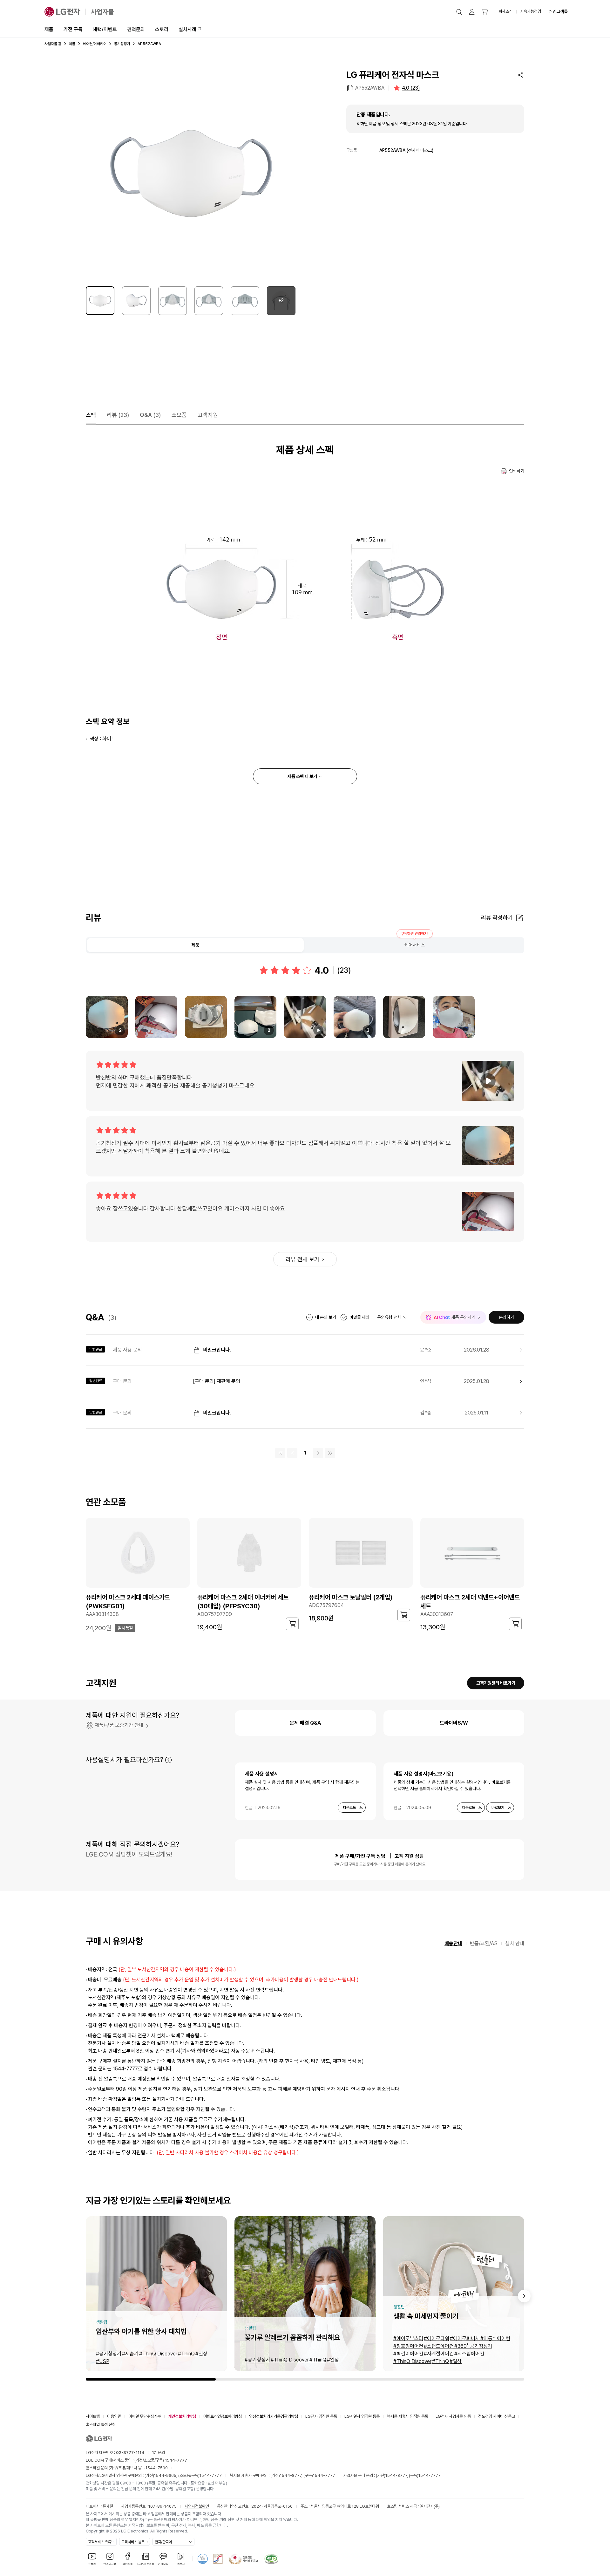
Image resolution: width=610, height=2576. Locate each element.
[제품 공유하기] (521, 75)
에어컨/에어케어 (95, 44)
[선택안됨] (136, 301)
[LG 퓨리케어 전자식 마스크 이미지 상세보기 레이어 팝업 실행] (191, 174)
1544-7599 (157, 2468)
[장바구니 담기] (292, 1624)
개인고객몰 (558, 11)
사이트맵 (93, 2416)
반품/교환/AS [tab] (484, 1943)
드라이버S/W (454, 1723)
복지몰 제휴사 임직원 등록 (408, 2416)
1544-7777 (211, 2475)
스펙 (91, 415)
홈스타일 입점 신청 (101, 2425)
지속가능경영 (531, 11)
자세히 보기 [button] (168, 1760)
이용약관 (114, 2416)
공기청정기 (122, 44)
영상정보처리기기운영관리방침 (274, 2416)
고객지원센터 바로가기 (496, 1683)
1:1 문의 (159, 2453)
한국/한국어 (163, 2542)
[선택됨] (100, 301)
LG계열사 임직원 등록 (362, 2416)
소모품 (179, 415)
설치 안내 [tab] (515, 1943)
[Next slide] (524, 2296)
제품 (49, 29)
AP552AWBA (370, 88)
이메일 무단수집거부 (145, 2416)
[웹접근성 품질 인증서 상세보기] (271, 2559)
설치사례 (187, 29)
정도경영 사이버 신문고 (497, 2416)
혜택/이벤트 (105, 29)
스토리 (162, 29)
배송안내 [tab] (453, 1943)
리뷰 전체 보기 (302, 1259)
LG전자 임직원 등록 (321, 2416)
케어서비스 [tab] (415, 945)
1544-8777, (292, 2475)
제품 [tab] (195, 945)
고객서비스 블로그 (135, 2542)
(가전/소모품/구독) (160, 2460)
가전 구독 (73, 29)
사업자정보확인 (197, 2506)
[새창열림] (203, 2559)
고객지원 (208, 415)
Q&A (150, 415)
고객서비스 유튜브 (101, 2542)
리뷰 (118, 415)
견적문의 (136, 29)
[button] (459, 12)
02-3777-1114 (130, 2453)
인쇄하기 (517, 471)
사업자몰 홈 (53, 44)
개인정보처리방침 (182, 2416)
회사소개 (505, 11)
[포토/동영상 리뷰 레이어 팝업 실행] (156, 1017)
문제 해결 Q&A (305, 1723)
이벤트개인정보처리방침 (223, 2416)
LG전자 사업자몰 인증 (453, 2416)
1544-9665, (166, 2475)
